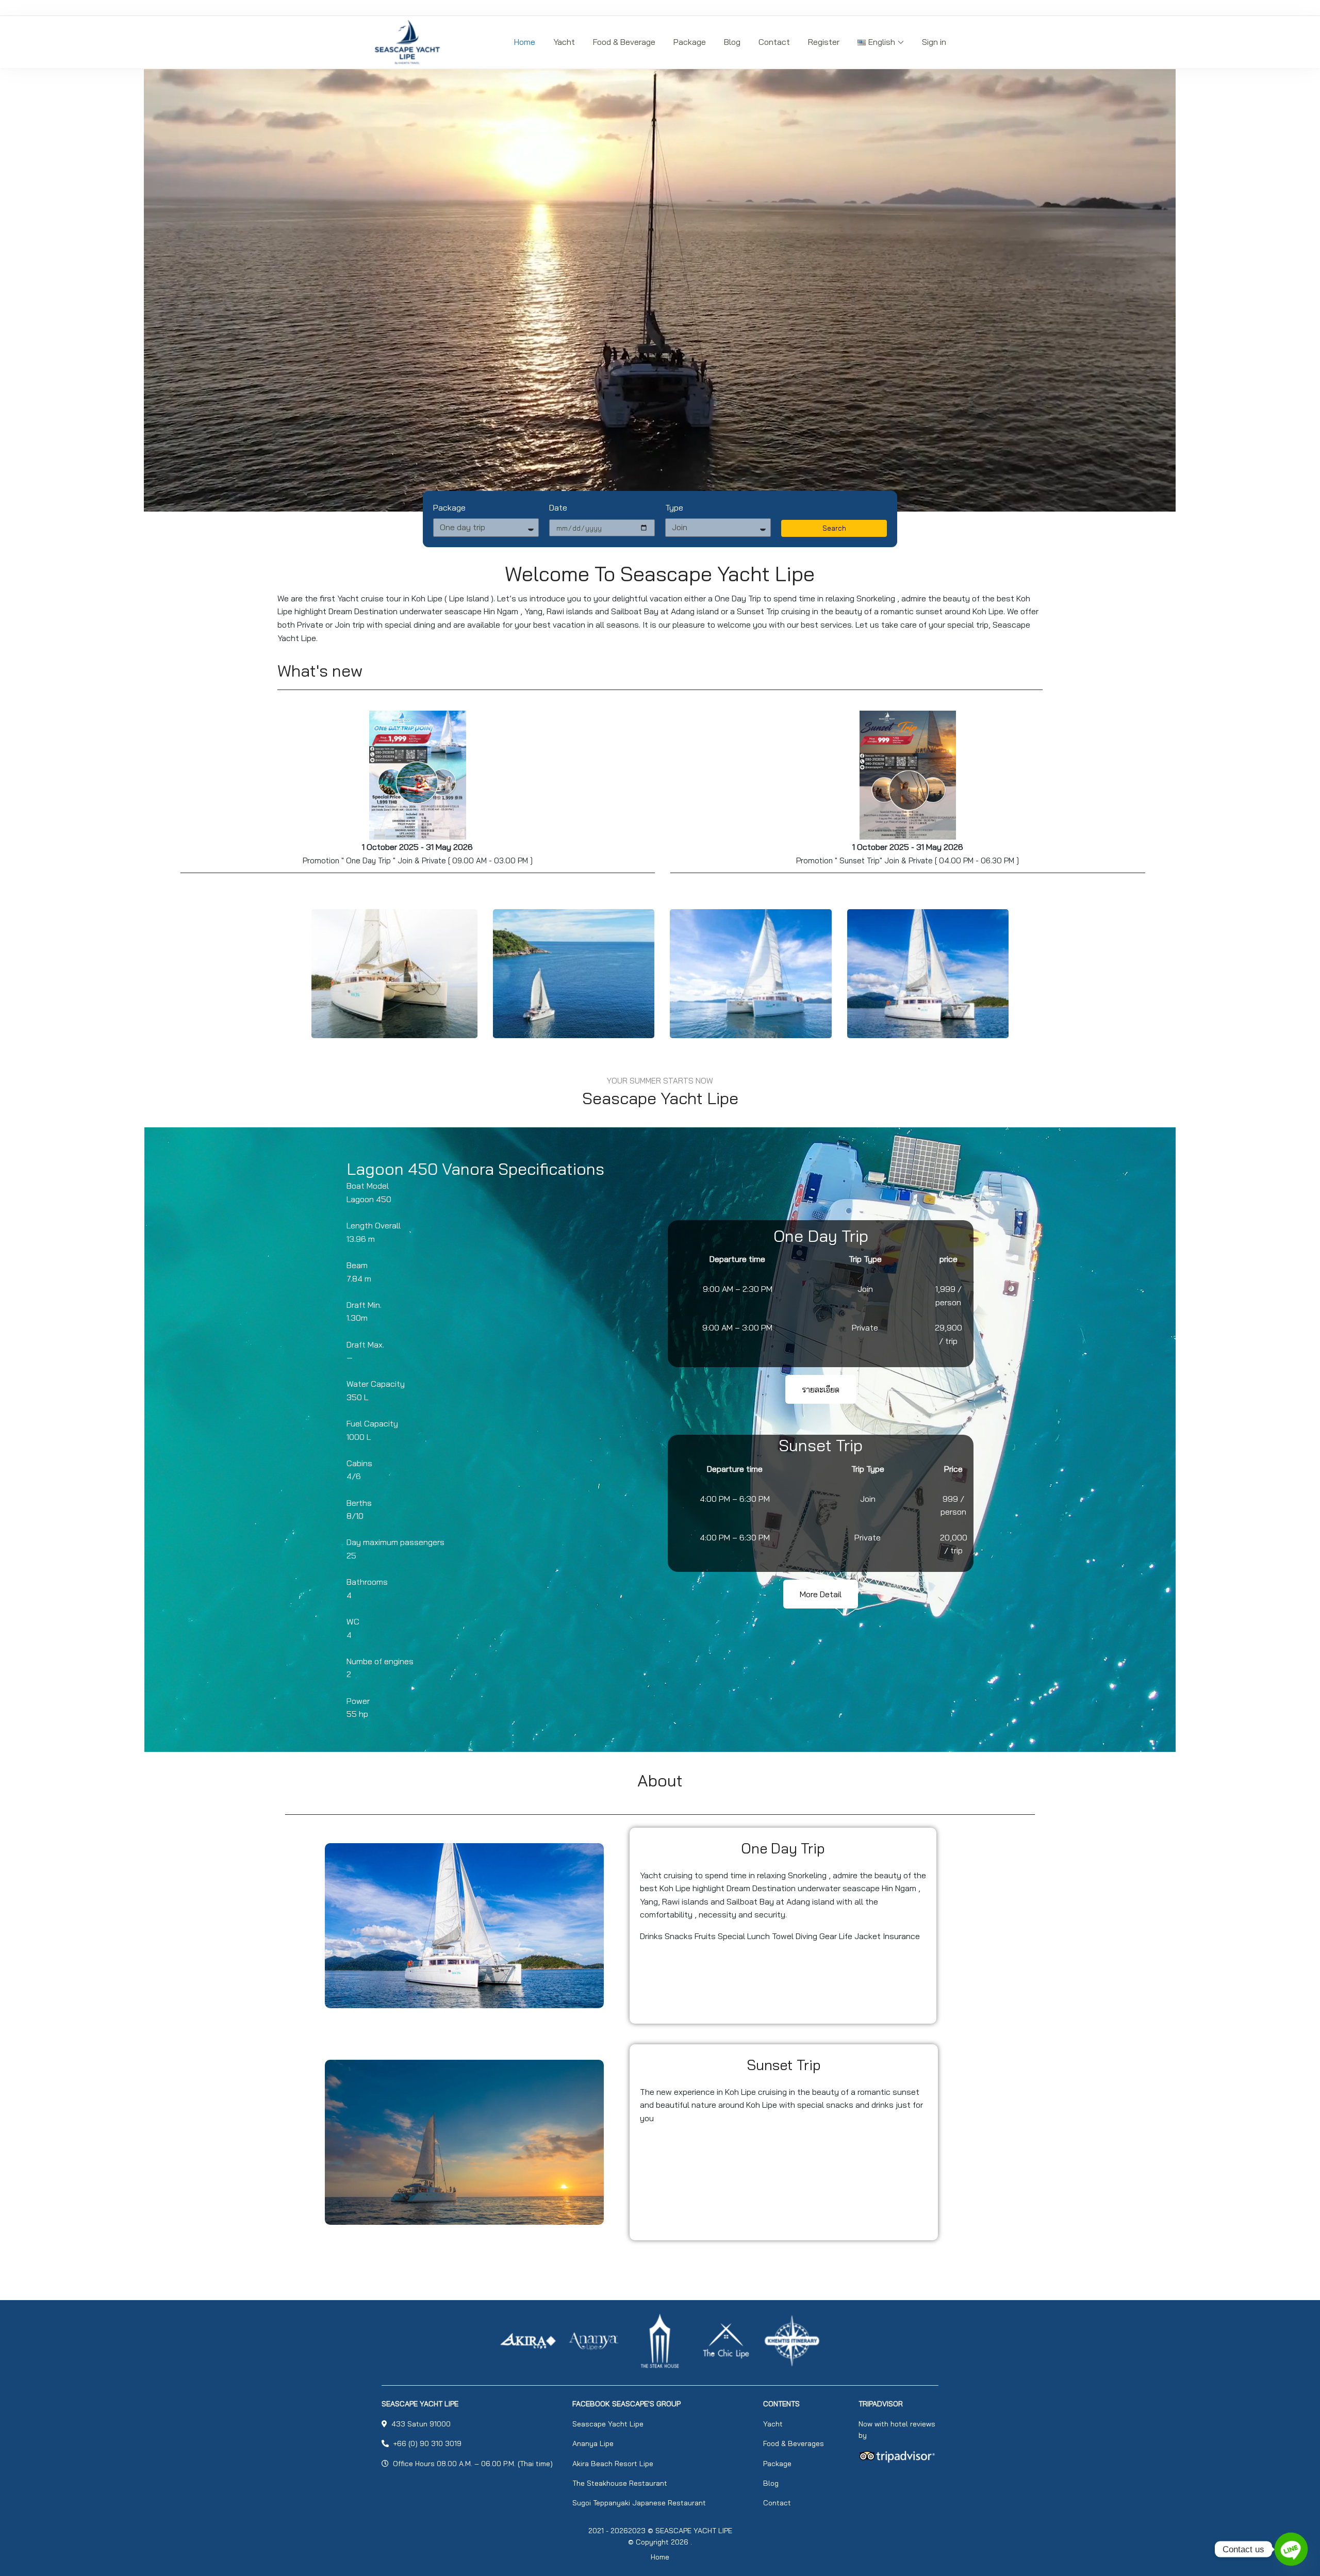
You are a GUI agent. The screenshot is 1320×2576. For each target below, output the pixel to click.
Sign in (934, 42)
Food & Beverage (624, 42)
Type (674, 507)
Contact (774, 42)
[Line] (1291, 2549)
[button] (821, 1389)
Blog (732, 42)
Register (824, 42)
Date (558, 507)
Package (690, 42)
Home (525, 42)
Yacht (564, 42)
